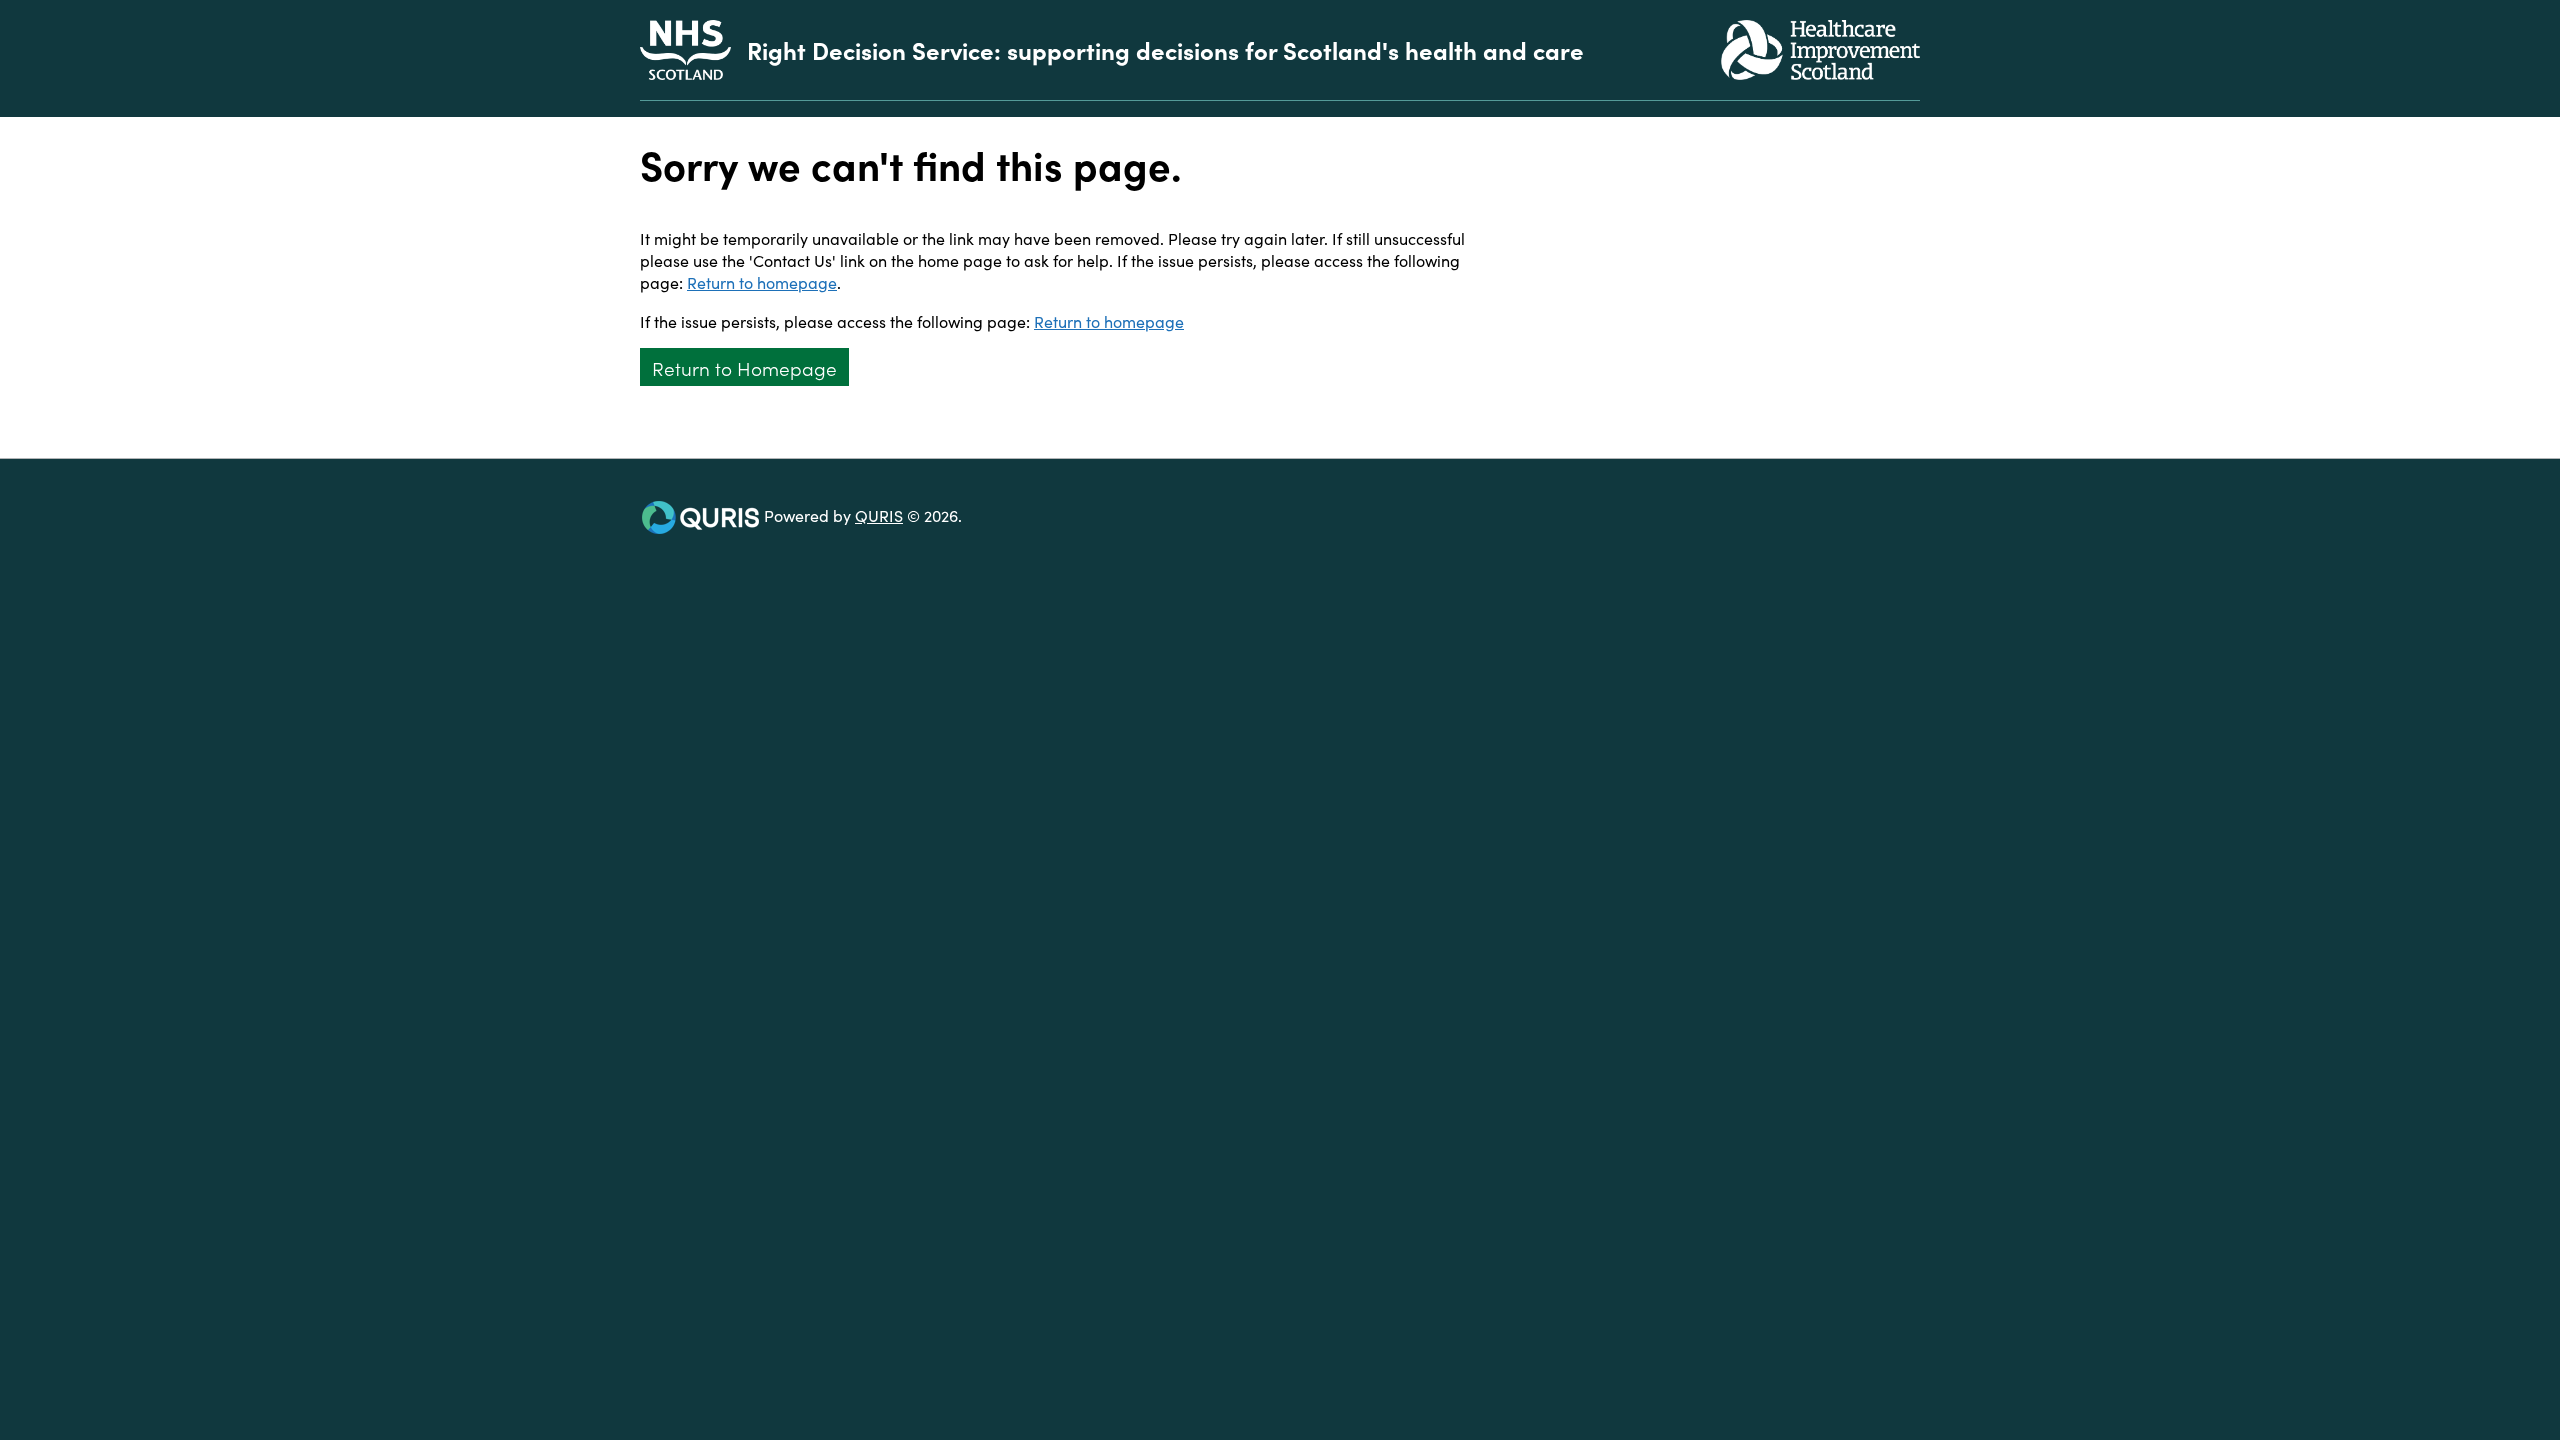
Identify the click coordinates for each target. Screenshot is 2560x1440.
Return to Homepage (744, 367)
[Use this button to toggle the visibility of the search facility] (1904, 109)
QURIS (879, 515)
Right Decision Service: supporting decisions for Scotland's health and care (1165, 50)
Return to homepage (762, 282)
